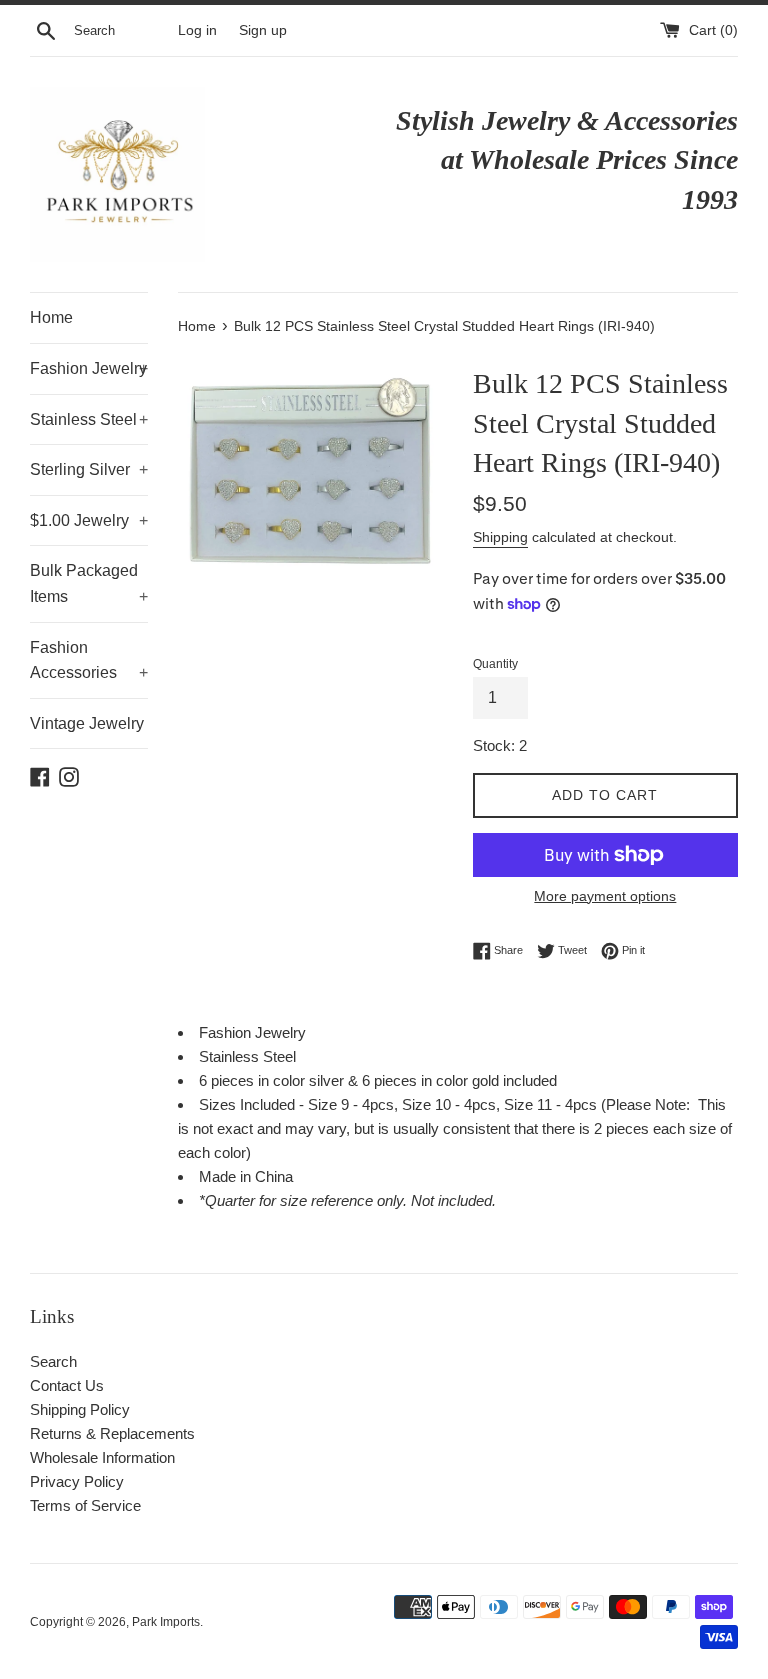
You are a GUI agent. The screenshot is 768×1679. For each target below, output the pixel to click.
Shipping (500, 537)
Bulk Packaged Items (89, 583)
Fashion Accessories (89, 660)
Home (51, 317)
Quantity (495, 664)
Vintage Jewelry (87, 723)
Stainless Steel (89, 419)
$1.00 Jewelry (89, 520)
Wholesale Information (102, 1457)
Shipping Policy (80, 1409)
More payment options (605, 896)
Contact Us (67, 1385)
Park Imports (166, 1622)
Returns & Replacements (112, 1433)
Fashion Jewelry (89, 368)
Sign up (263, 30)
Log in (197, 30)
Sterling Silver (89, 469)
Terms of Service (85, 1505)
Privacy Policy (77, 1481)
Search (53, 1361)
